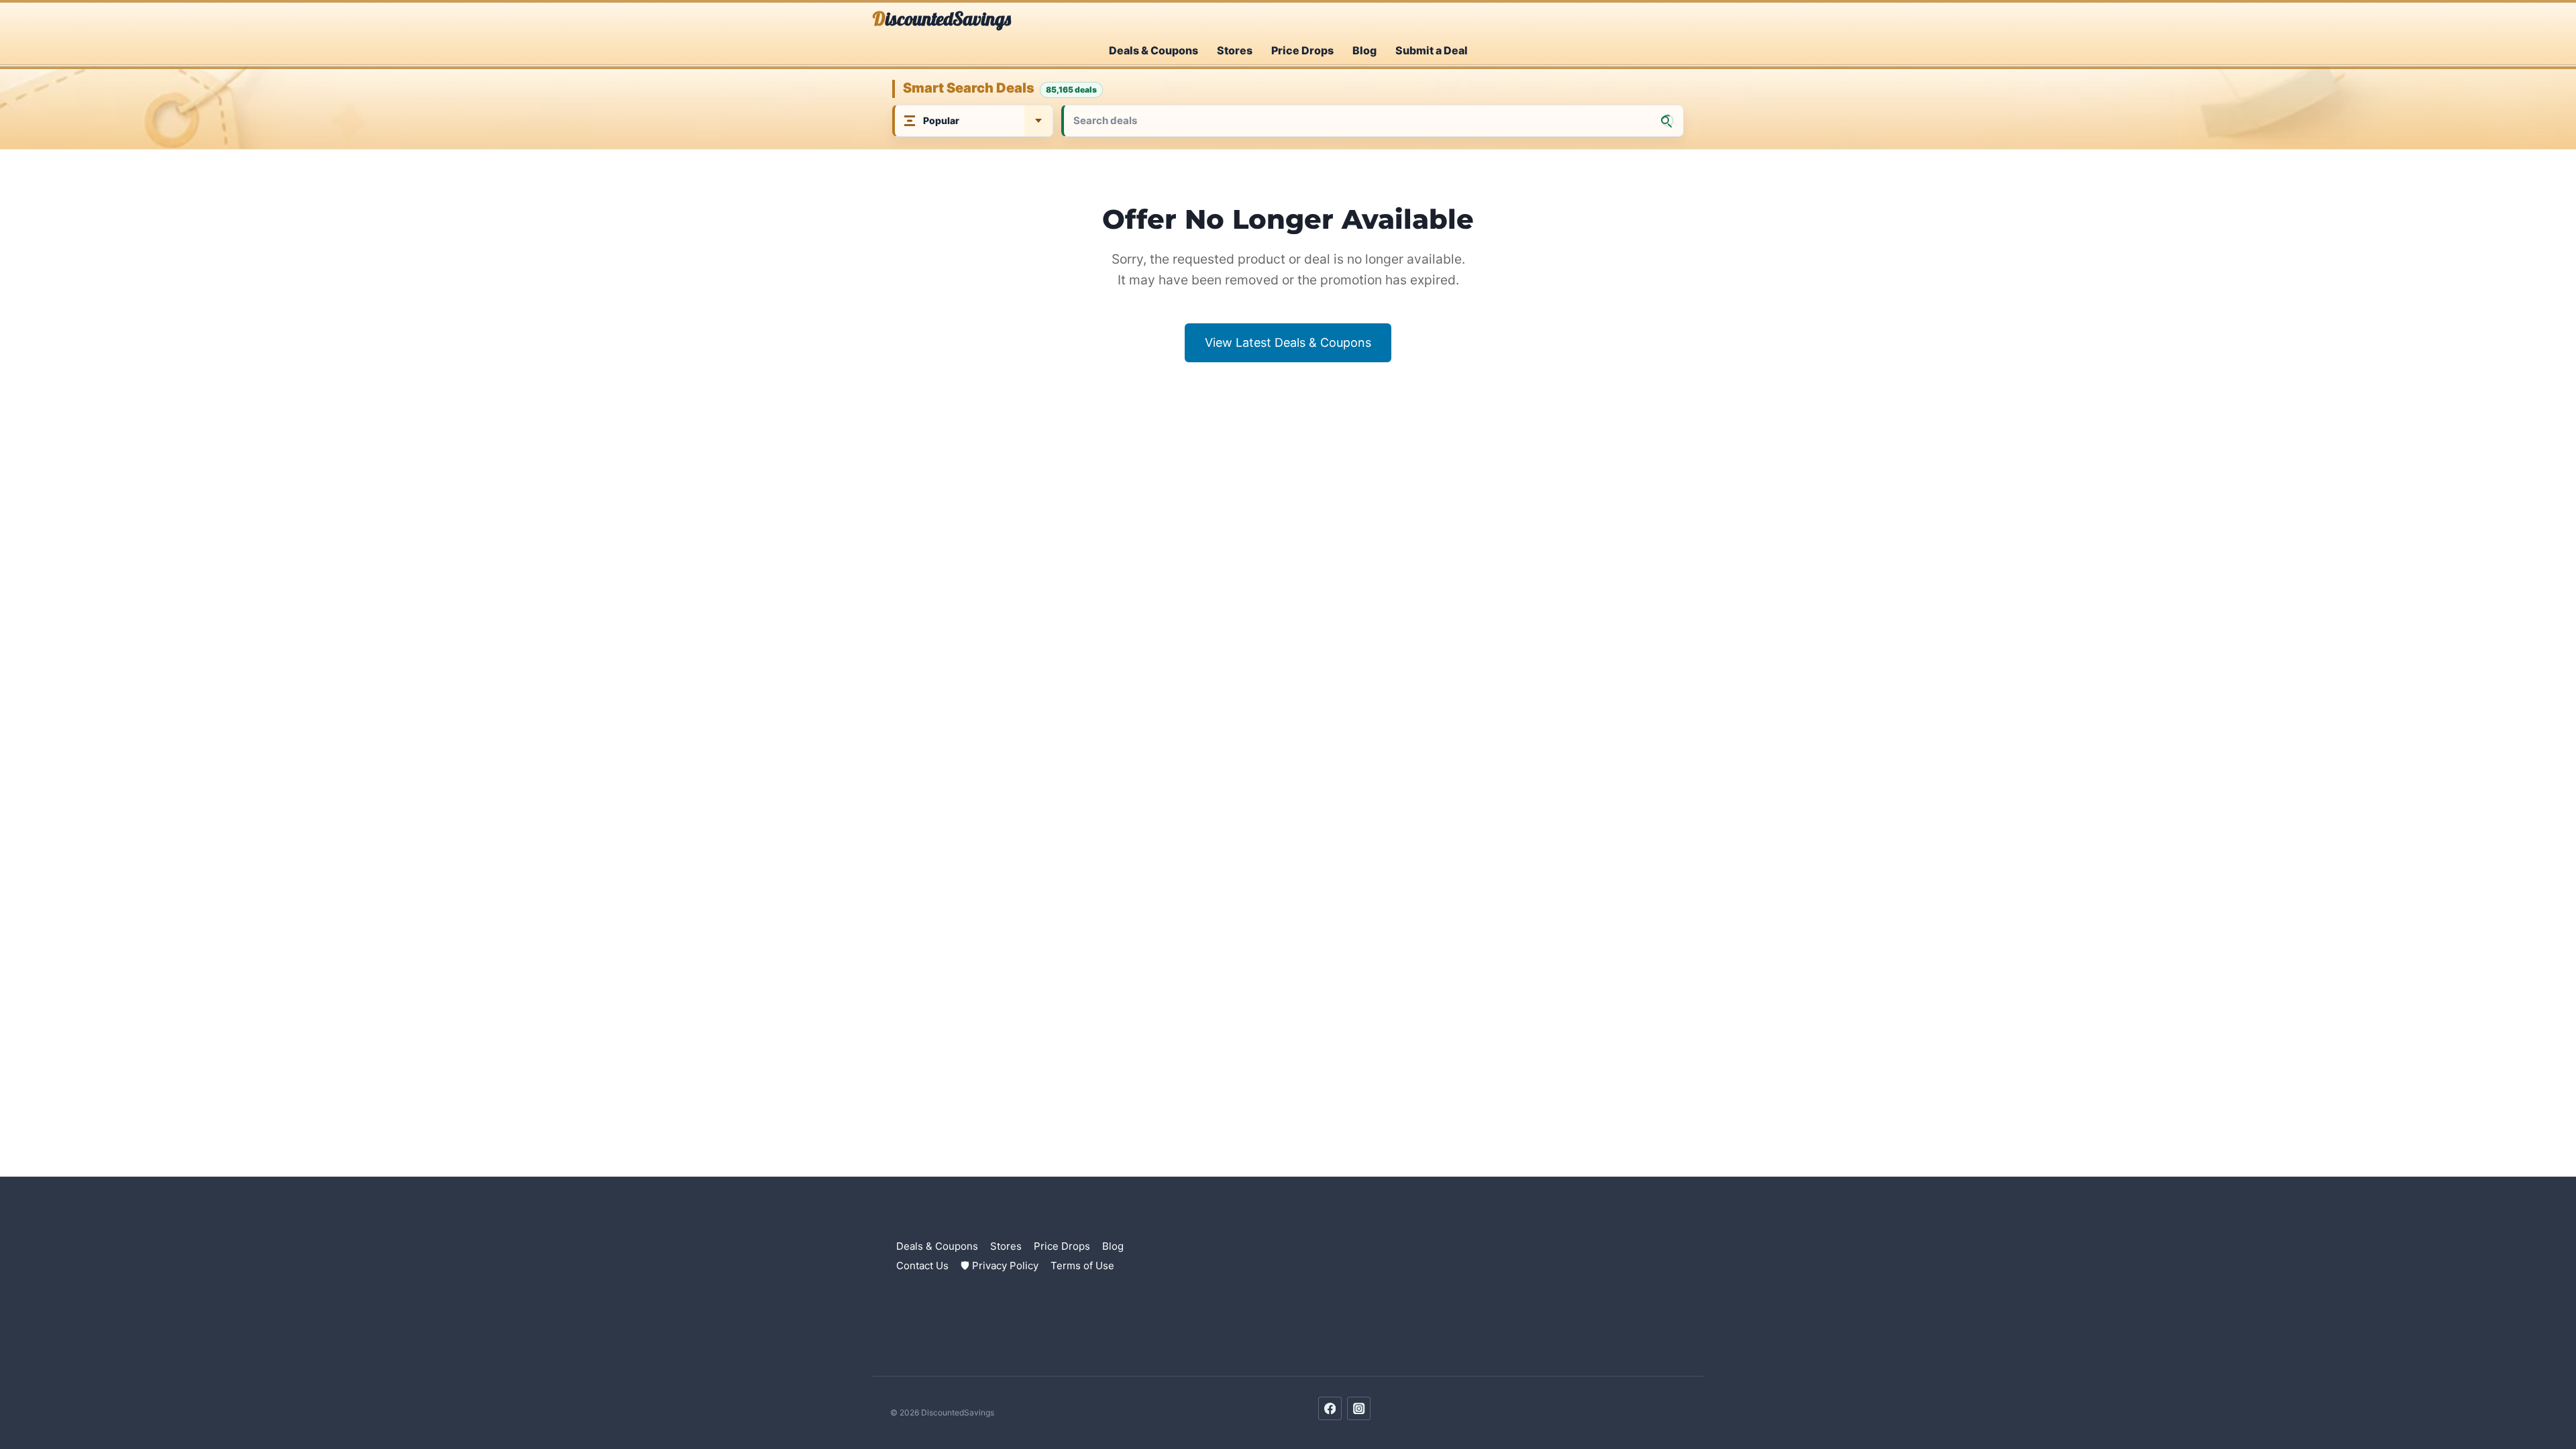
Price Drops (1302, 50)
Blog (1364, 50)
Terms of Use (1082, 1266)
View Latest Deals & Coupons (1288, 342)
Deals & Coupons (1153, 50)
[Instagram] (1359, 1408)
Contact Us (922, 1266)
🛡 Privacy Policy (1000, 1266)
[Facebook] (1330, 1408)
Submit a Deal (1432, 50)
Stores (1235, 50)
